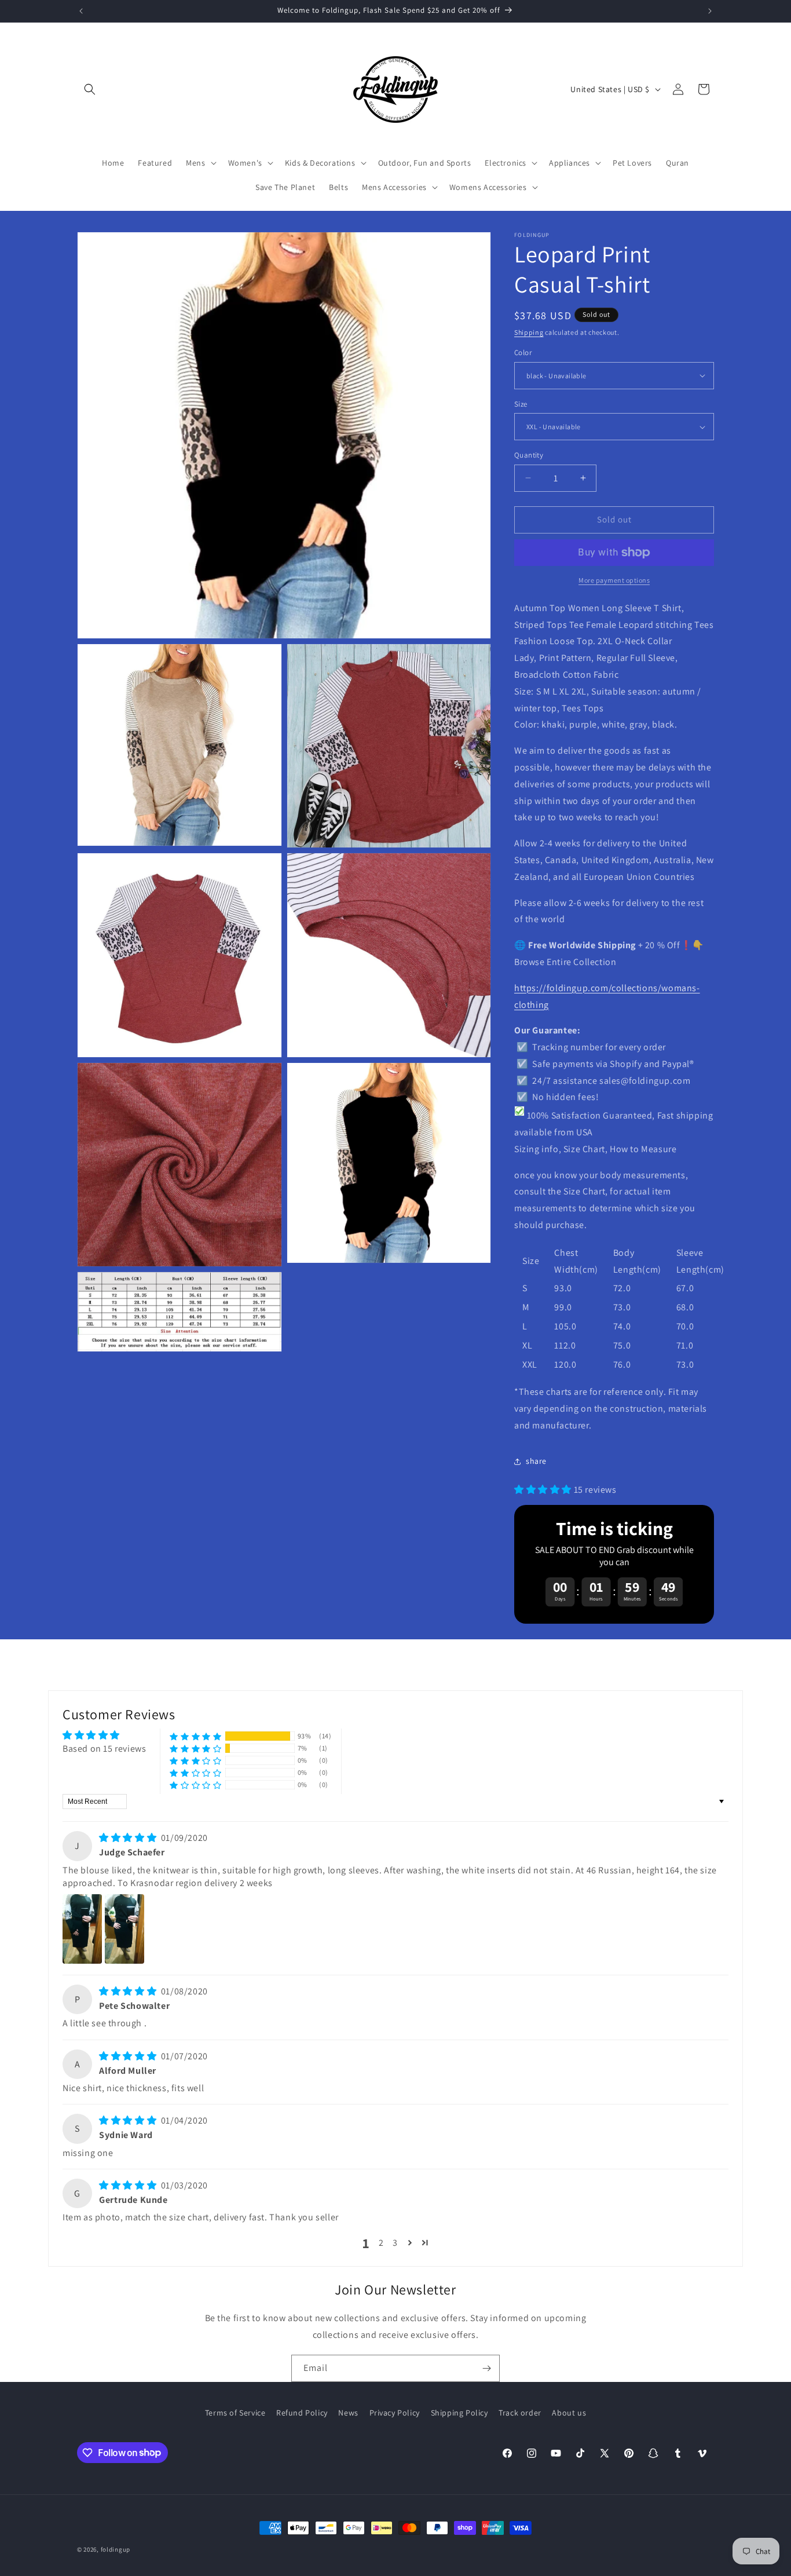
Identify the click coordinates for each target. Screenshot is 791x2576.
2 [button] (381, 2243)
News (348, 2413)
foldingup (116, 2549)
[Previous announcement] (81, 11)
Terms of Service (235, 2413)
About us (569, 2413)
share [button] (536, 1461)
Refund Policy (302, 2413)
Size (521, 404)
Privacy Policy (395, 2413)
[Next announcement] (710, 11)
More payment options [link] (614, 580)
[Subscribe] (486, 2368)
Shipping (529, 332)
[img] (129, 1838)
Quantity (529, 455)
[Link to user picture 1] (82, 1929)
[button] (90, 89)
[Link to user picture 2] (124, 1929)
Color (523, 352)
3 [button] (395, 2243)
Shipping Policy (459, 2413)
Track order (520, 2413)
